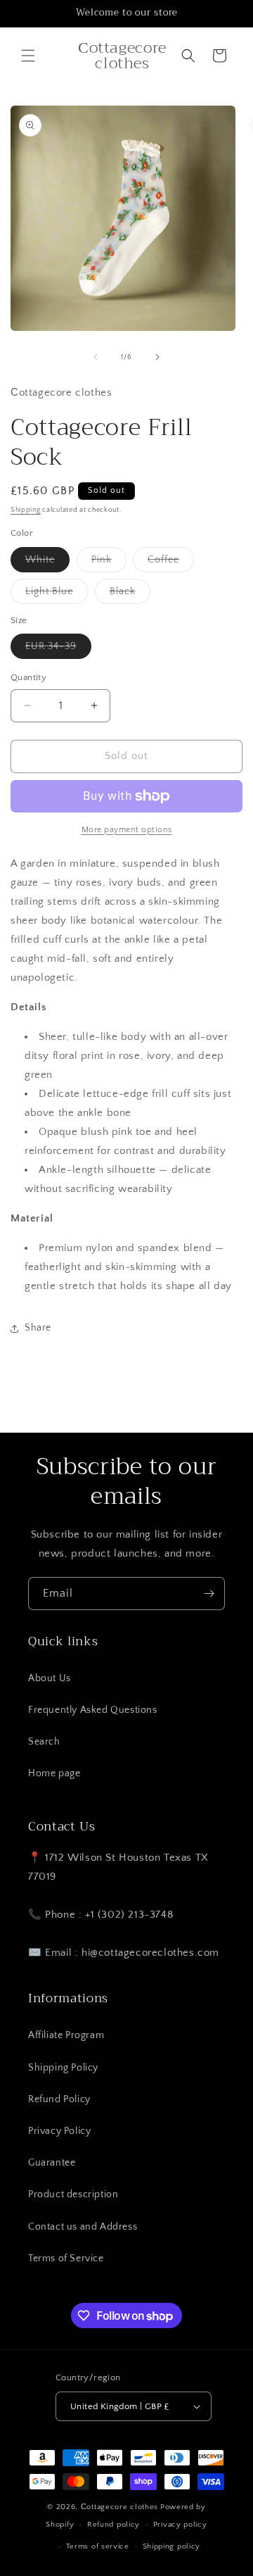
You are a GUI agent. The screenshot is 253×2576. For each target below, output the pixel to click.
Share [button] (38, 1328)
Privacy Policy (59, 2131)
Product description (73, 2194)
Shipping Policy (63, 2068)
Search (44, 1742)
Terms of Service (66, 2258)
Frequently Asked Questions (93, 1710)
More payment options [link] (127, 830)
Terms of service (98, 2546)
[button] (28, 56)
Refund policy (113, 2525)
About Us (50, 1678)
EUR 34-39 (58, 649)
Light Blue (57, 595)
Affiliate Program (66, 2035)
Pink (109, 563)
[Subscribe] (209, 1594)
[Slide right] (157, 357)
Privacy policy (180, 2525)
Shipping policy (172, 2546)
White (47, 563)
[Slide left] (96, 357)
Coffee (171, 563)
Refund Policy (59, 2099)
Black (130, 595)
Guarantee (52, 2163)
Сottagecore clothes (119, 2507)
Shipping (26, 510)
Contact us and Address (83, 2227)
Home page (54, 1773)
